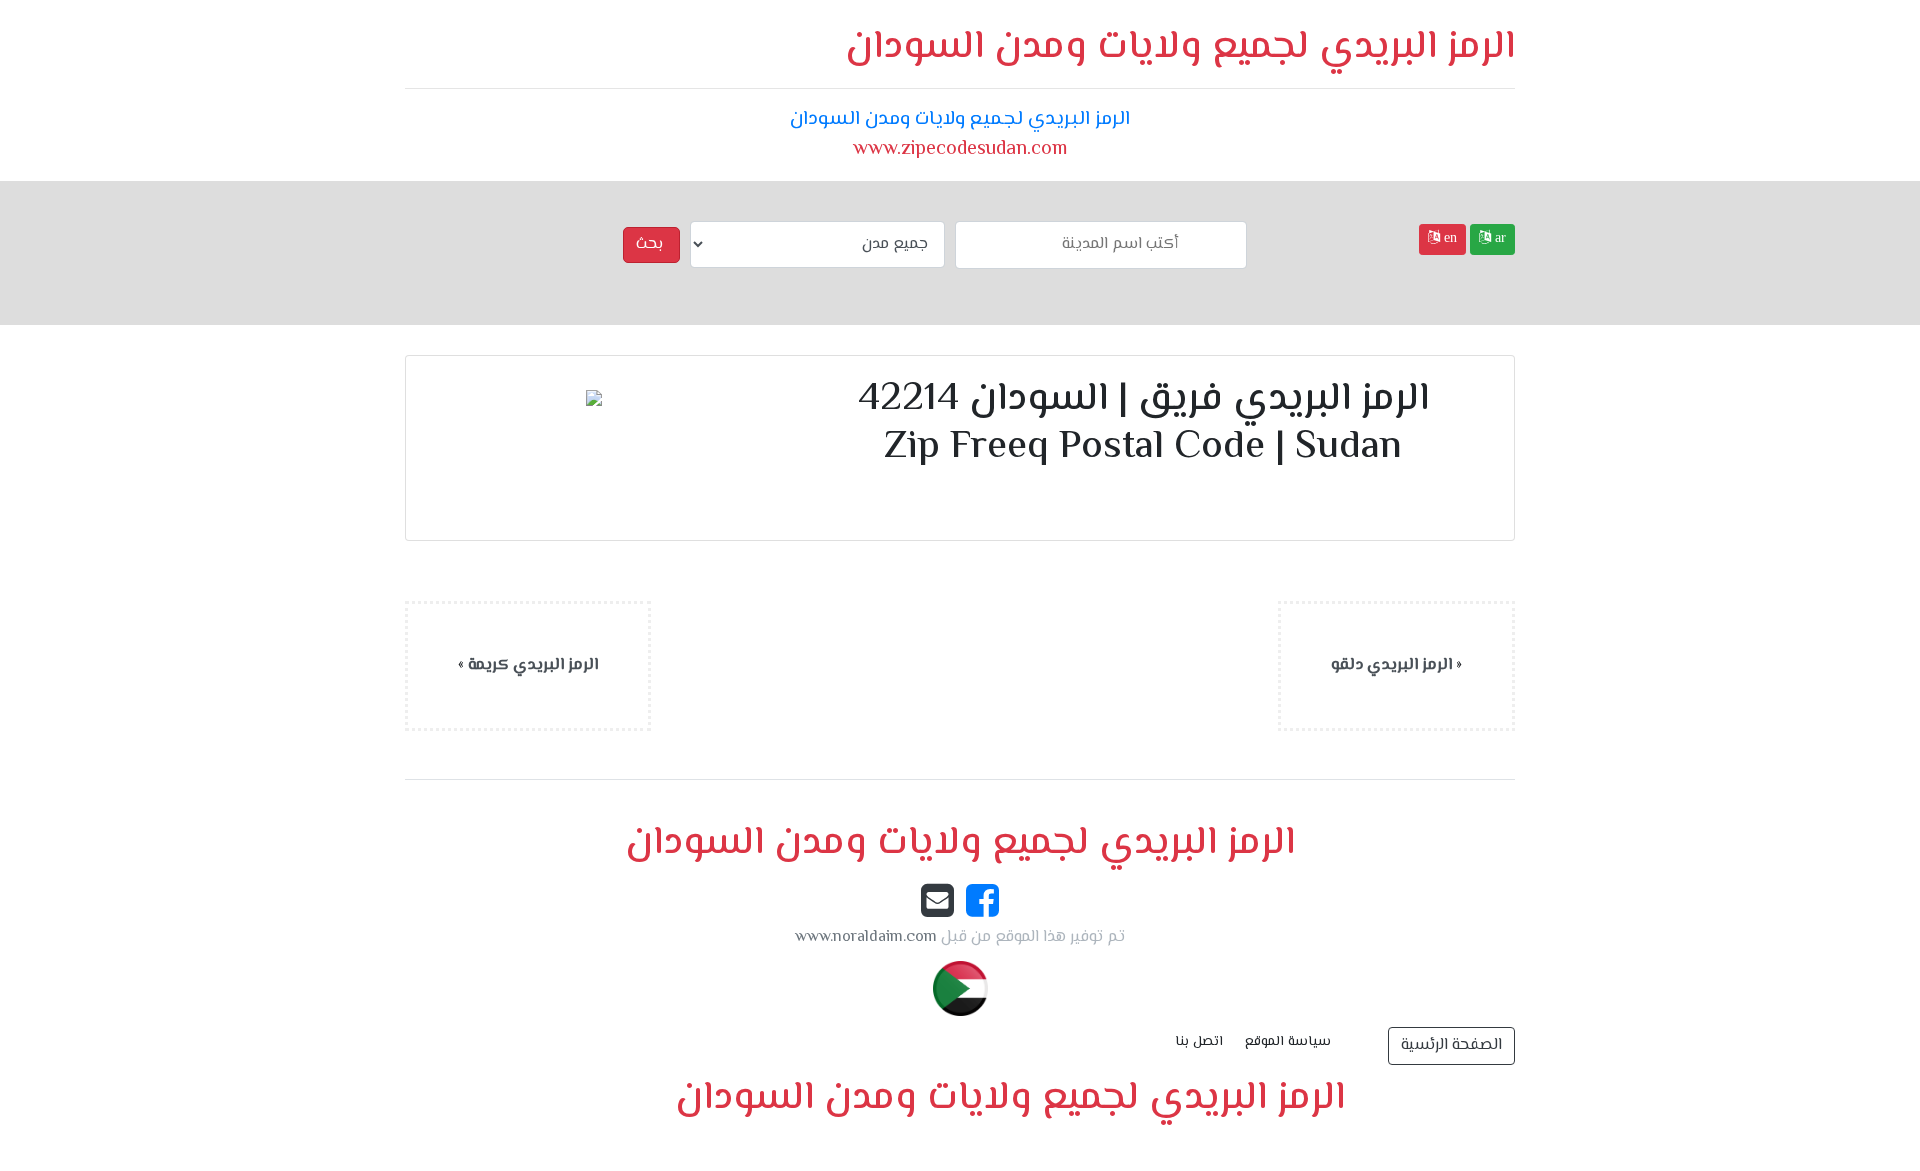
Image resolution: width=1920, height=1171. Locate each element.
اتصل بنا (1199, 1042)
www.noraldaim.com (866, 937)
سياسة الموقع (1288, 1042)
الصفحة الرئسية (1451, 1045)
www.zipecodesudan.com (960, 149)
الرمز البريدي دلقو (1391, 665)
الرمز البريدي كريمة (533, 665)
